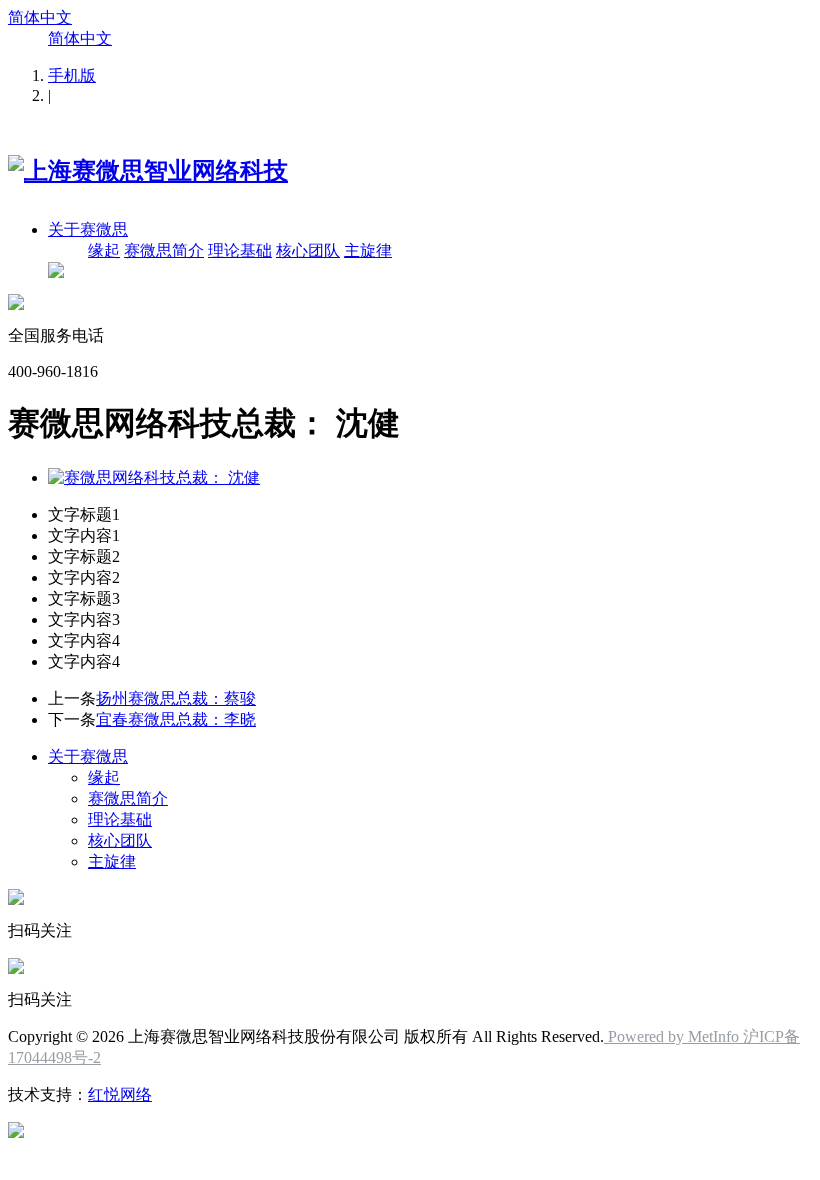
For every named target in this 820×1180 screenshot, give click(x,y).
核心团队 (308, 250)
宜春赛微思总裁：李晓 (176, 719)
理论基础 (240, 250)
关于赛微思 (88, 229)
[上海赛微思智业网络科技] (148, 171)
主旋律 (368, 250)
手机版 (72, 75)
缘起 (104, 250)
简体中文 (40, 17)
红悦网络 (120, 1094)
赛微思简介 (164, 250)
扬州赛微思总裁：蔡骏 (176, 698)
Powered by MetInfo (673, 1036)
